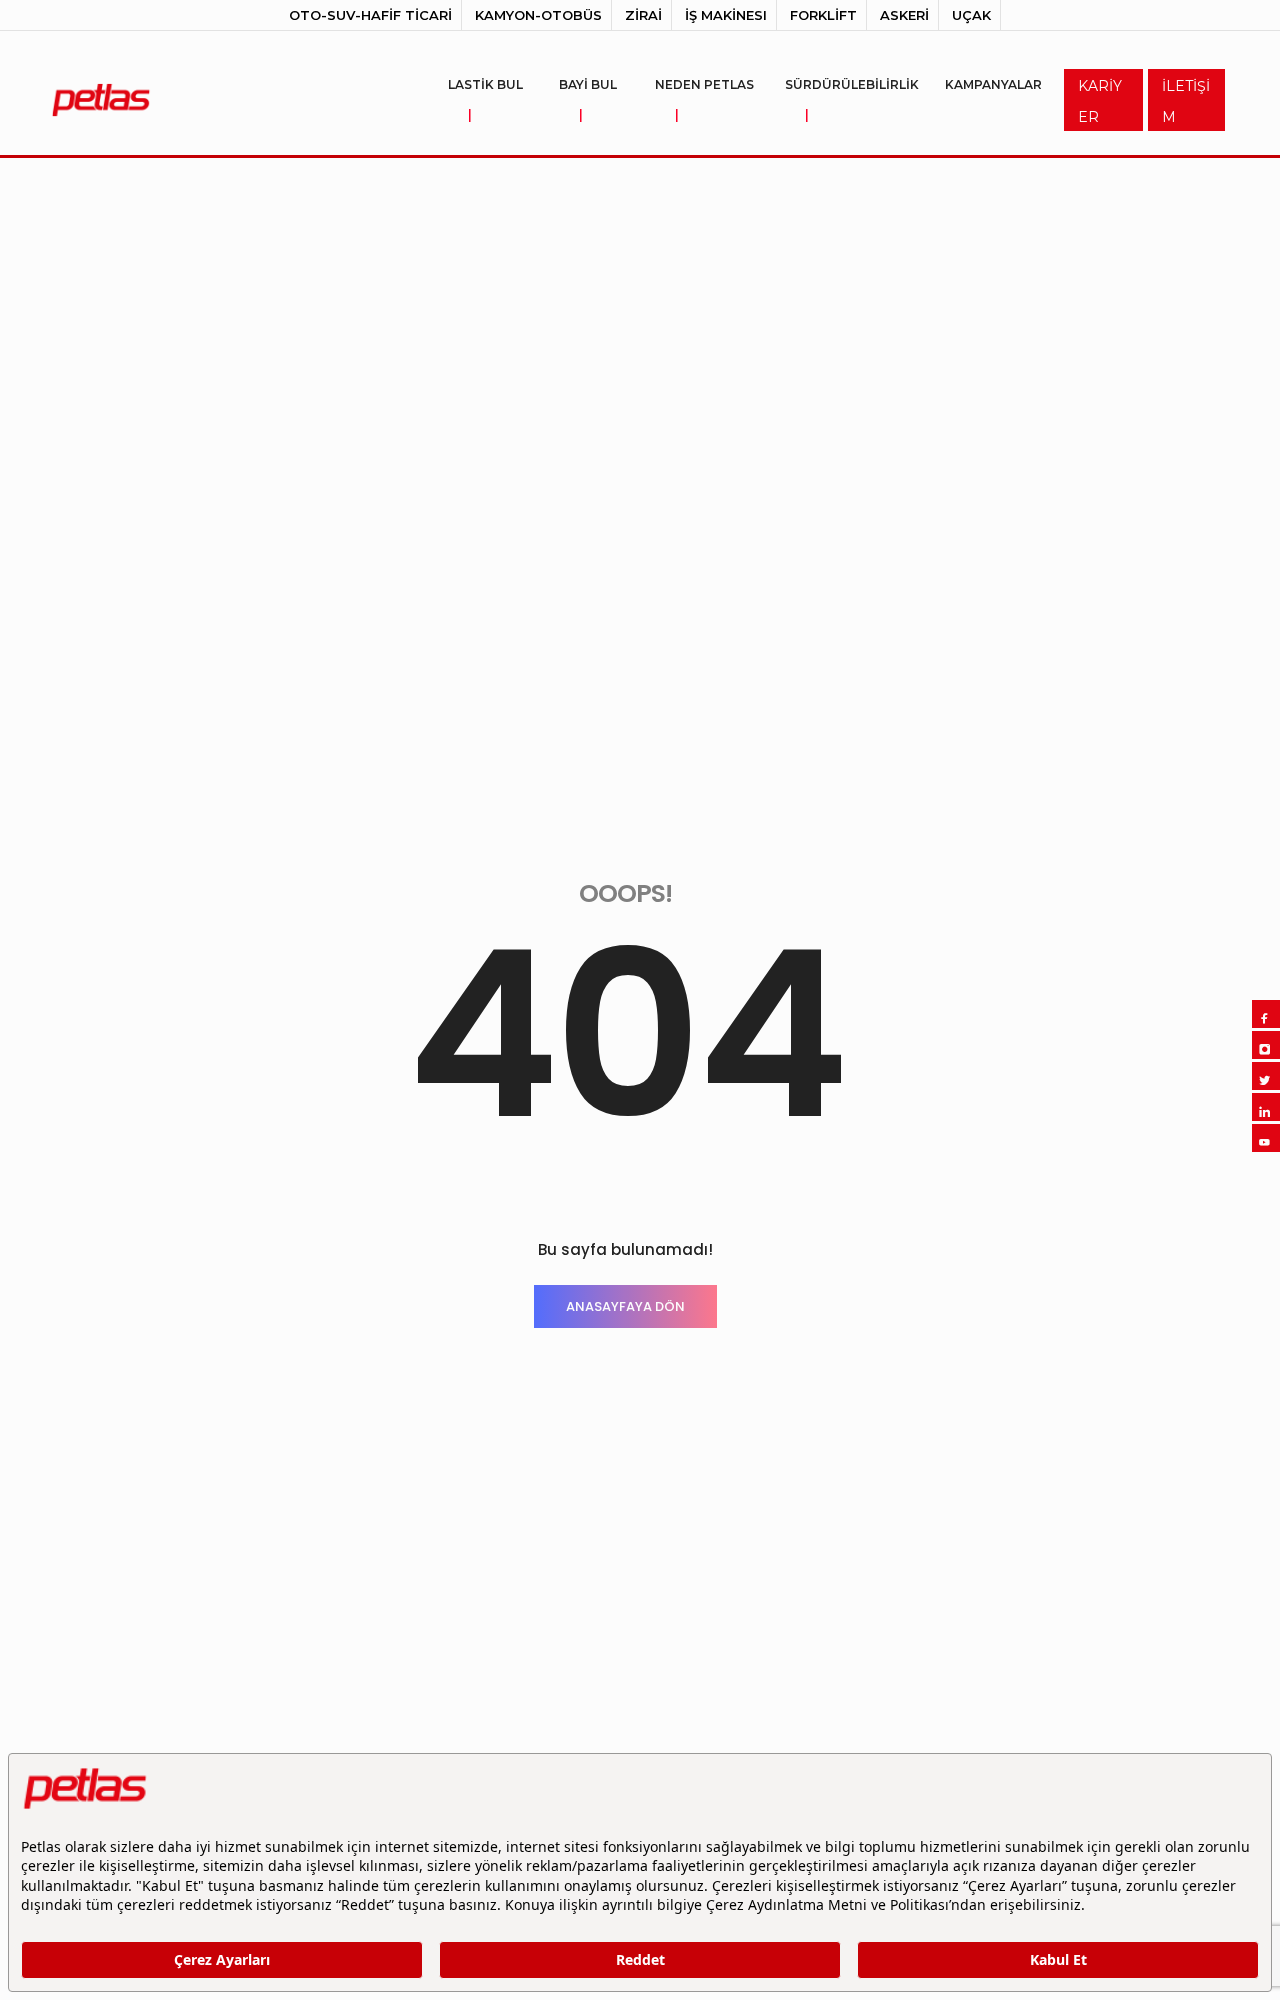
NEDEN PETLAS (704, 99)
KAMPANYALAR (993, 84)
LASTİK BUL (485, 99)
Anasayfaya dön (625, 1306)
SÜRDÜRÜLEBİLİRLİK (852, 99)
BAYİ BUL (588, 99)
